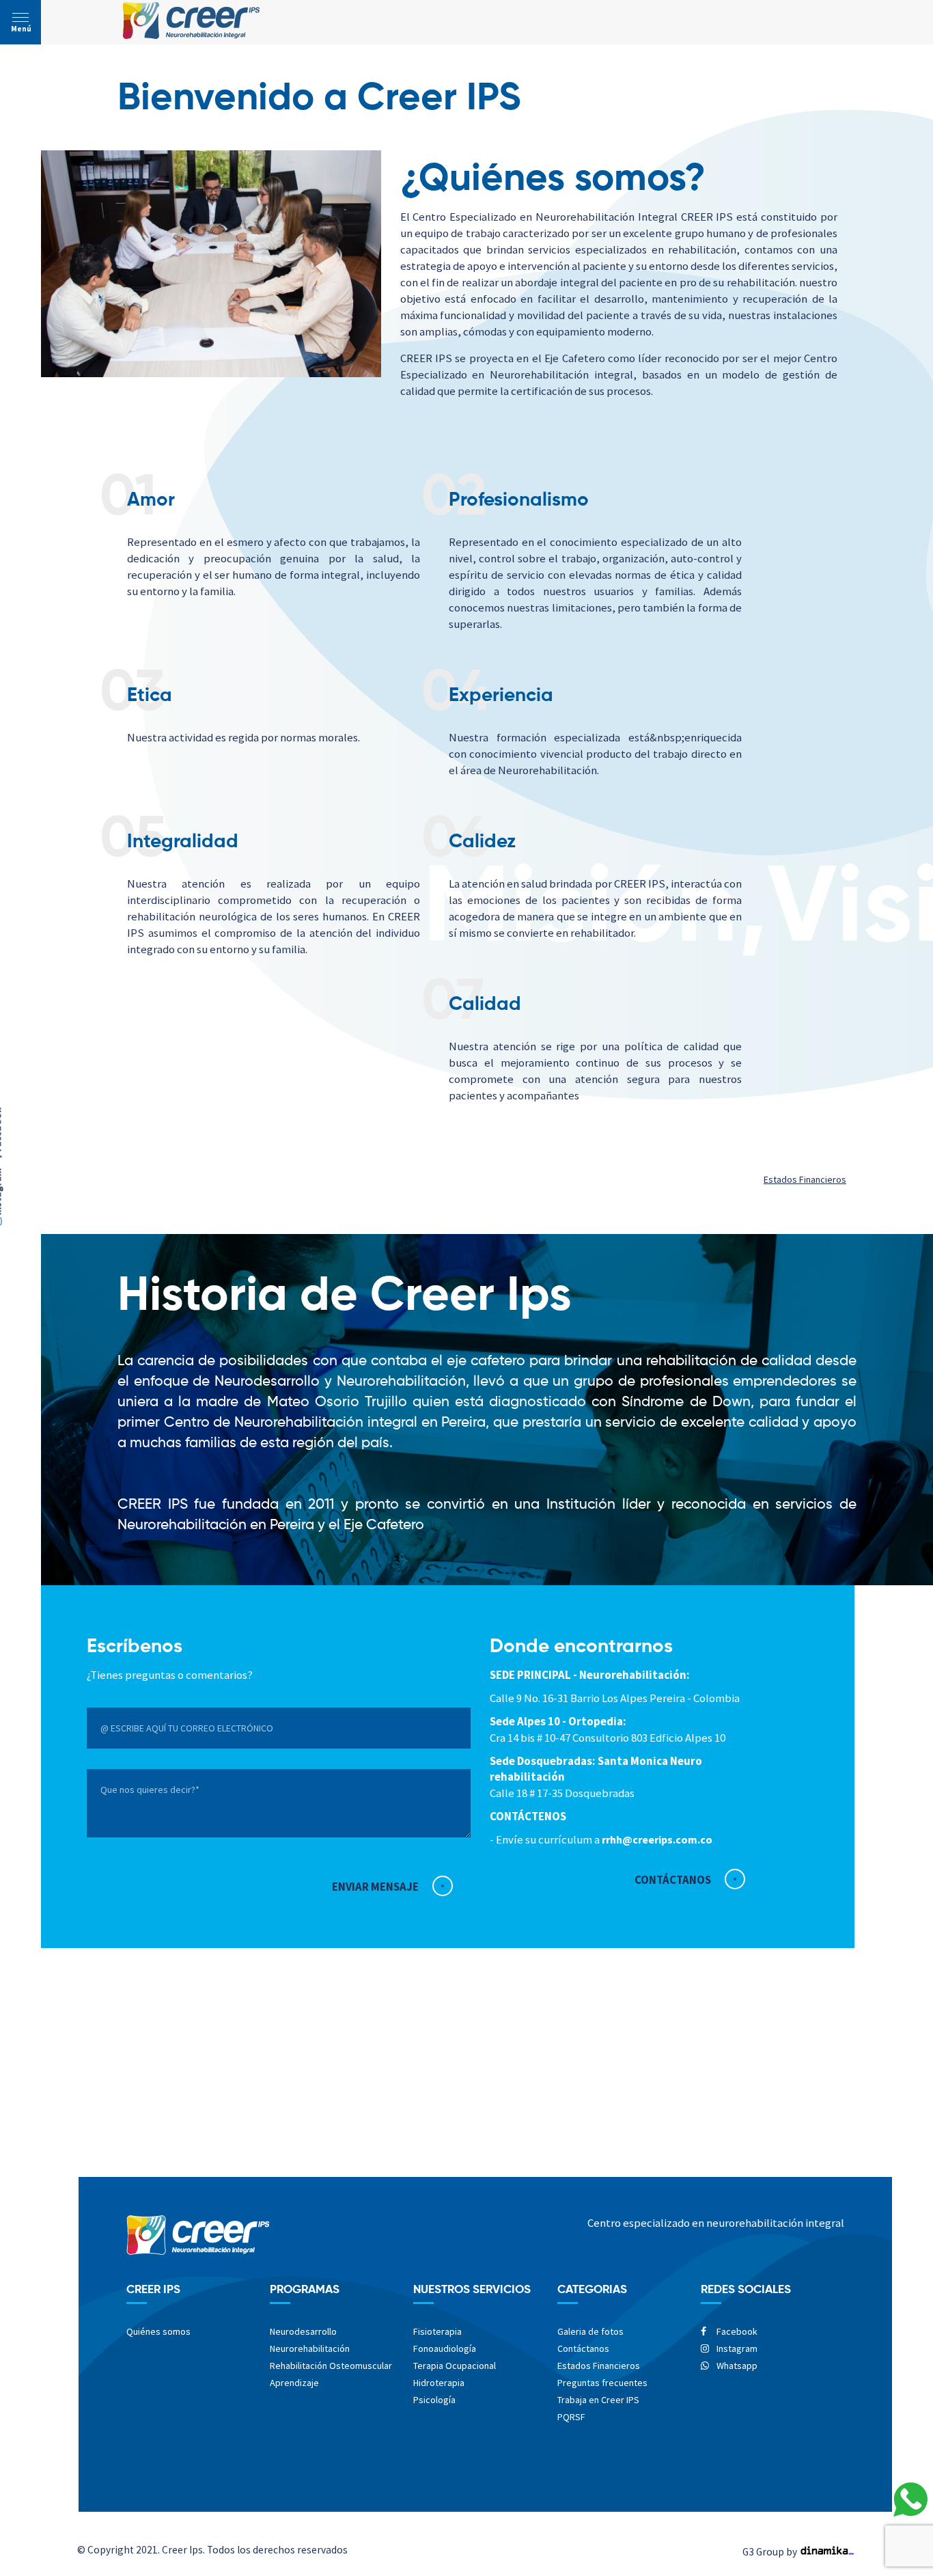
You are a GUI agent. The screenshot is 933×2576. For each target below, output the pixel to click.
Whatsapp (736, 2366)
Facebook (736, 2331)
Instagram (736, 2348)
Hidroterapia (439, 2383)
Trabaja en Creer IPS (598, 2400)
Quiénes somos (158, 2331)
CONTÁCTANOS (673, 1880)
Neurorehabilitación (310, 2348)
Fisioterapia (437, 2331)
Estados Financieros (805, 1179)
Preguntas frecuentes (602, 2383)
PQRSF (571, 2417)
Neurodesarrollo (303, 2331)
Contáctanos (583, 2348)
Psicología (434, 2400)
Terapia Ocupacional (455, 2366)
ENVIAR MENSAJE (375, 1887)
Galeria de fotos (590, 2331)
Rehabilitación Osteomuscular (331, 2366)
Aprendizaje (294, 2383)
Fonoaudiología (445, 2348)
